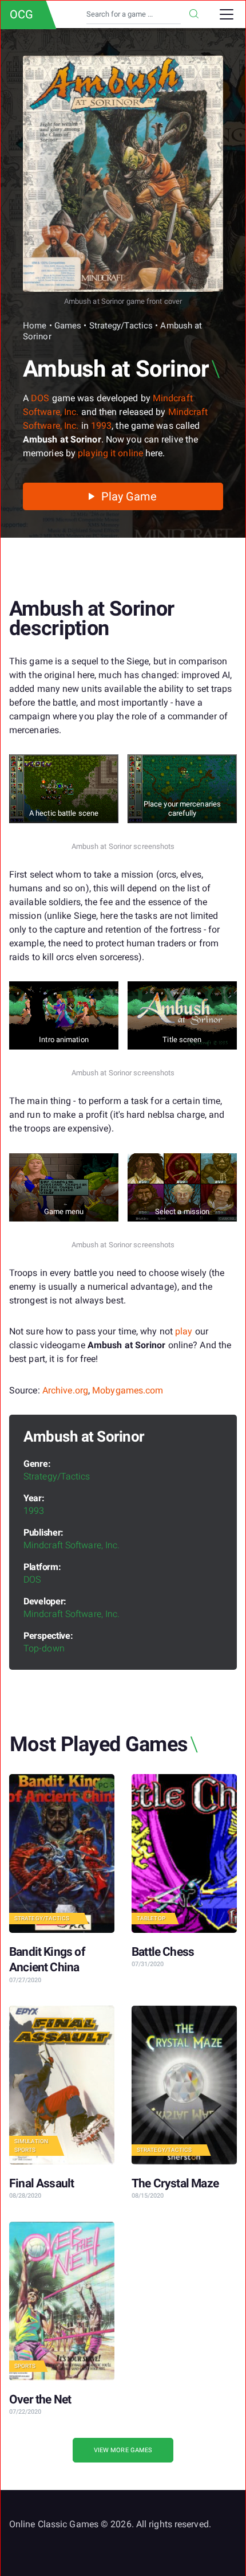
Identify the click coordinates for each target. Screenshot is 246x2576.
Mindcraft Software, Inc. (72, 1545)
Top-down (44, 1648)
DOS (40, 398)
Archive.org (65, 1390)
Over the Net (40, 2399)
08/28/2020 (25, 2196)
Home (35, 326)
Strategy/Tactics (121, 326)
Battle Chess (163, 1952)
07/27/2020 (25, 1980)
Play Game (128, 496)
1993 (101, 426)
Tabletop (151, 1918)
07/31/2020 (148, 1964)
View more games (123, 2450)
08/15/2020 (148, 2196)
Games (68, 326)
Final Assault (41, 2183)
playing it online (110, 453)
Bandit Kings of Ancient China (47, 1960)
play (184, 1331)
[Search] (194, 14)
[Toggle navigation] (227, 14)
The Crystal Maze (175, 2183)
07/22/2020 (25, 2412)
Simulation (31, 2141)
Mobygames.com (128, 1390)
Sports (25, 2150)
